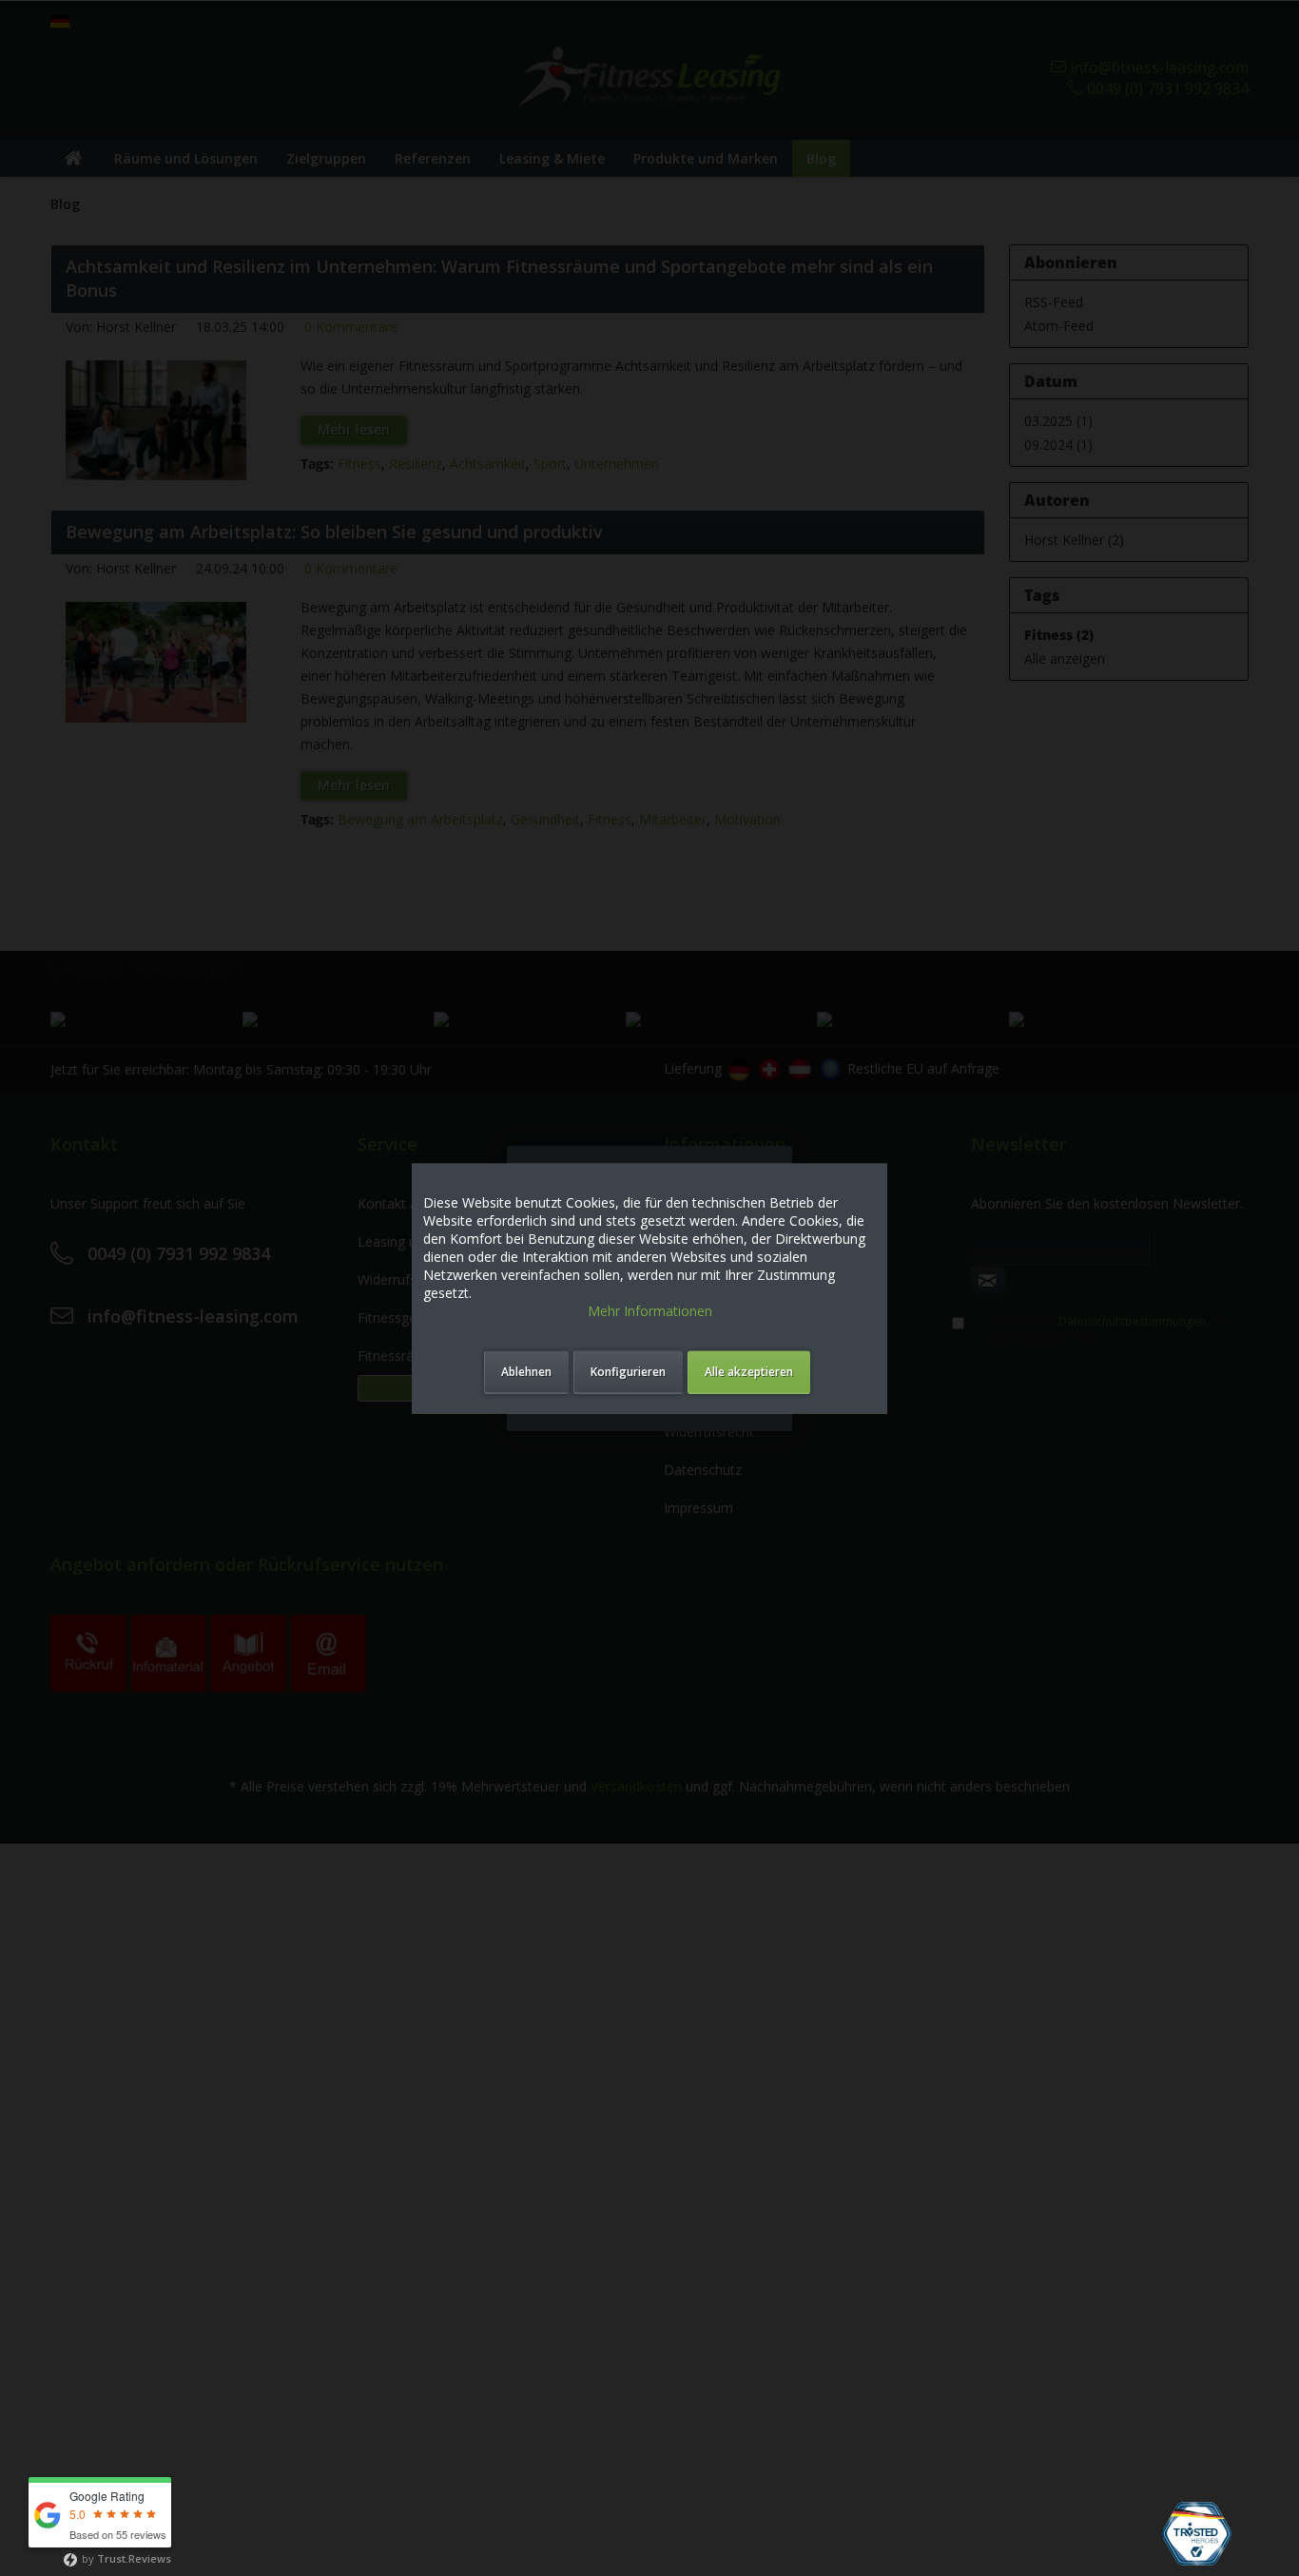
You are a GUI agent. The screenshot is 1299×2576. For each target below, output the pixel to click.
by (125, 2558)
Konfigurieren (628, 1372)
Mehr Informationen (650, 1311)
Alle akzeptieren (749, 1372)
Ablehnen (526, 1372)
